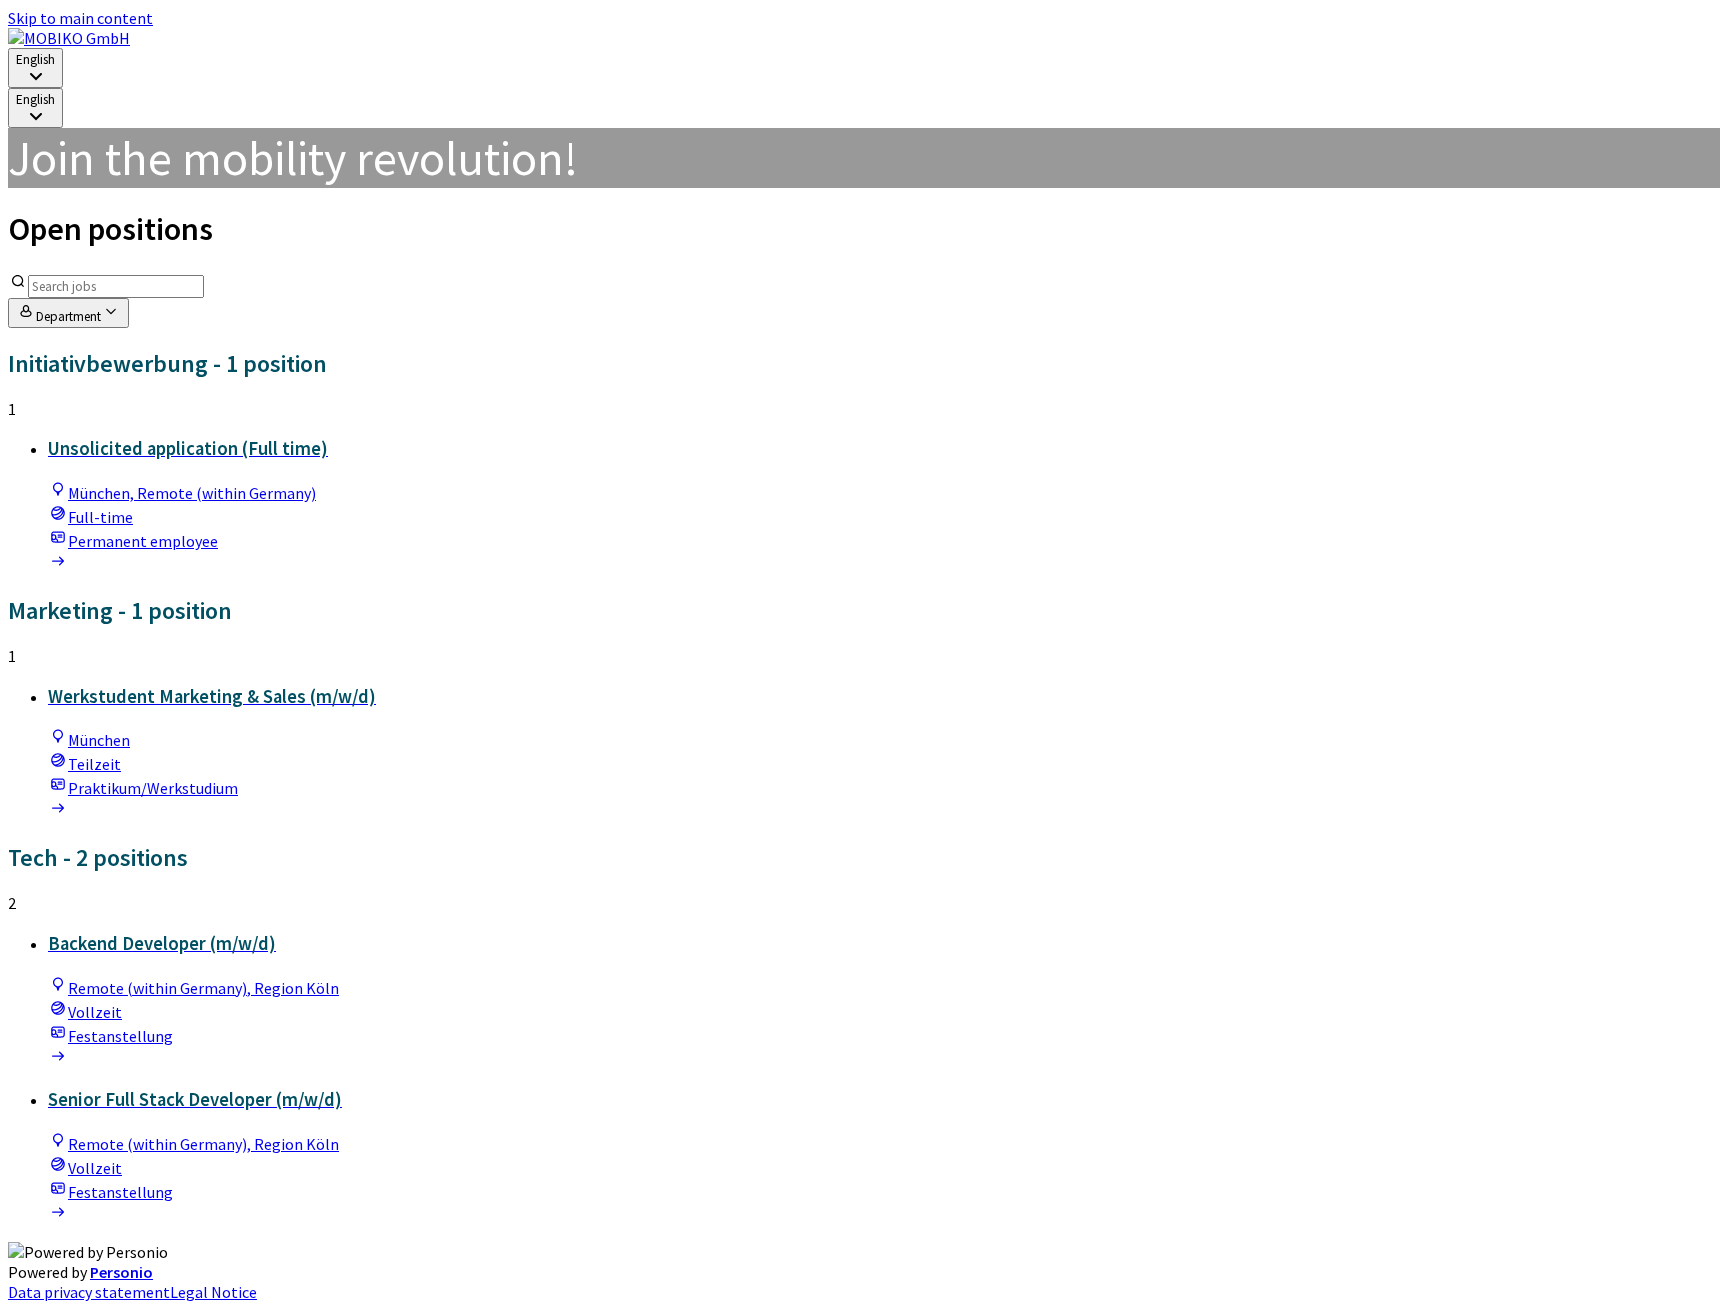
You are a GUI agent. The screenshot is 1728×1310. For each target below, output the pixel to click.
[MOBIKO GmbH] (69, 38)
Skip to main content (80, 18)
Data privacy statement (89, 1292)
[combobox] (35, 68)
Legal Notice (213, 1292)
